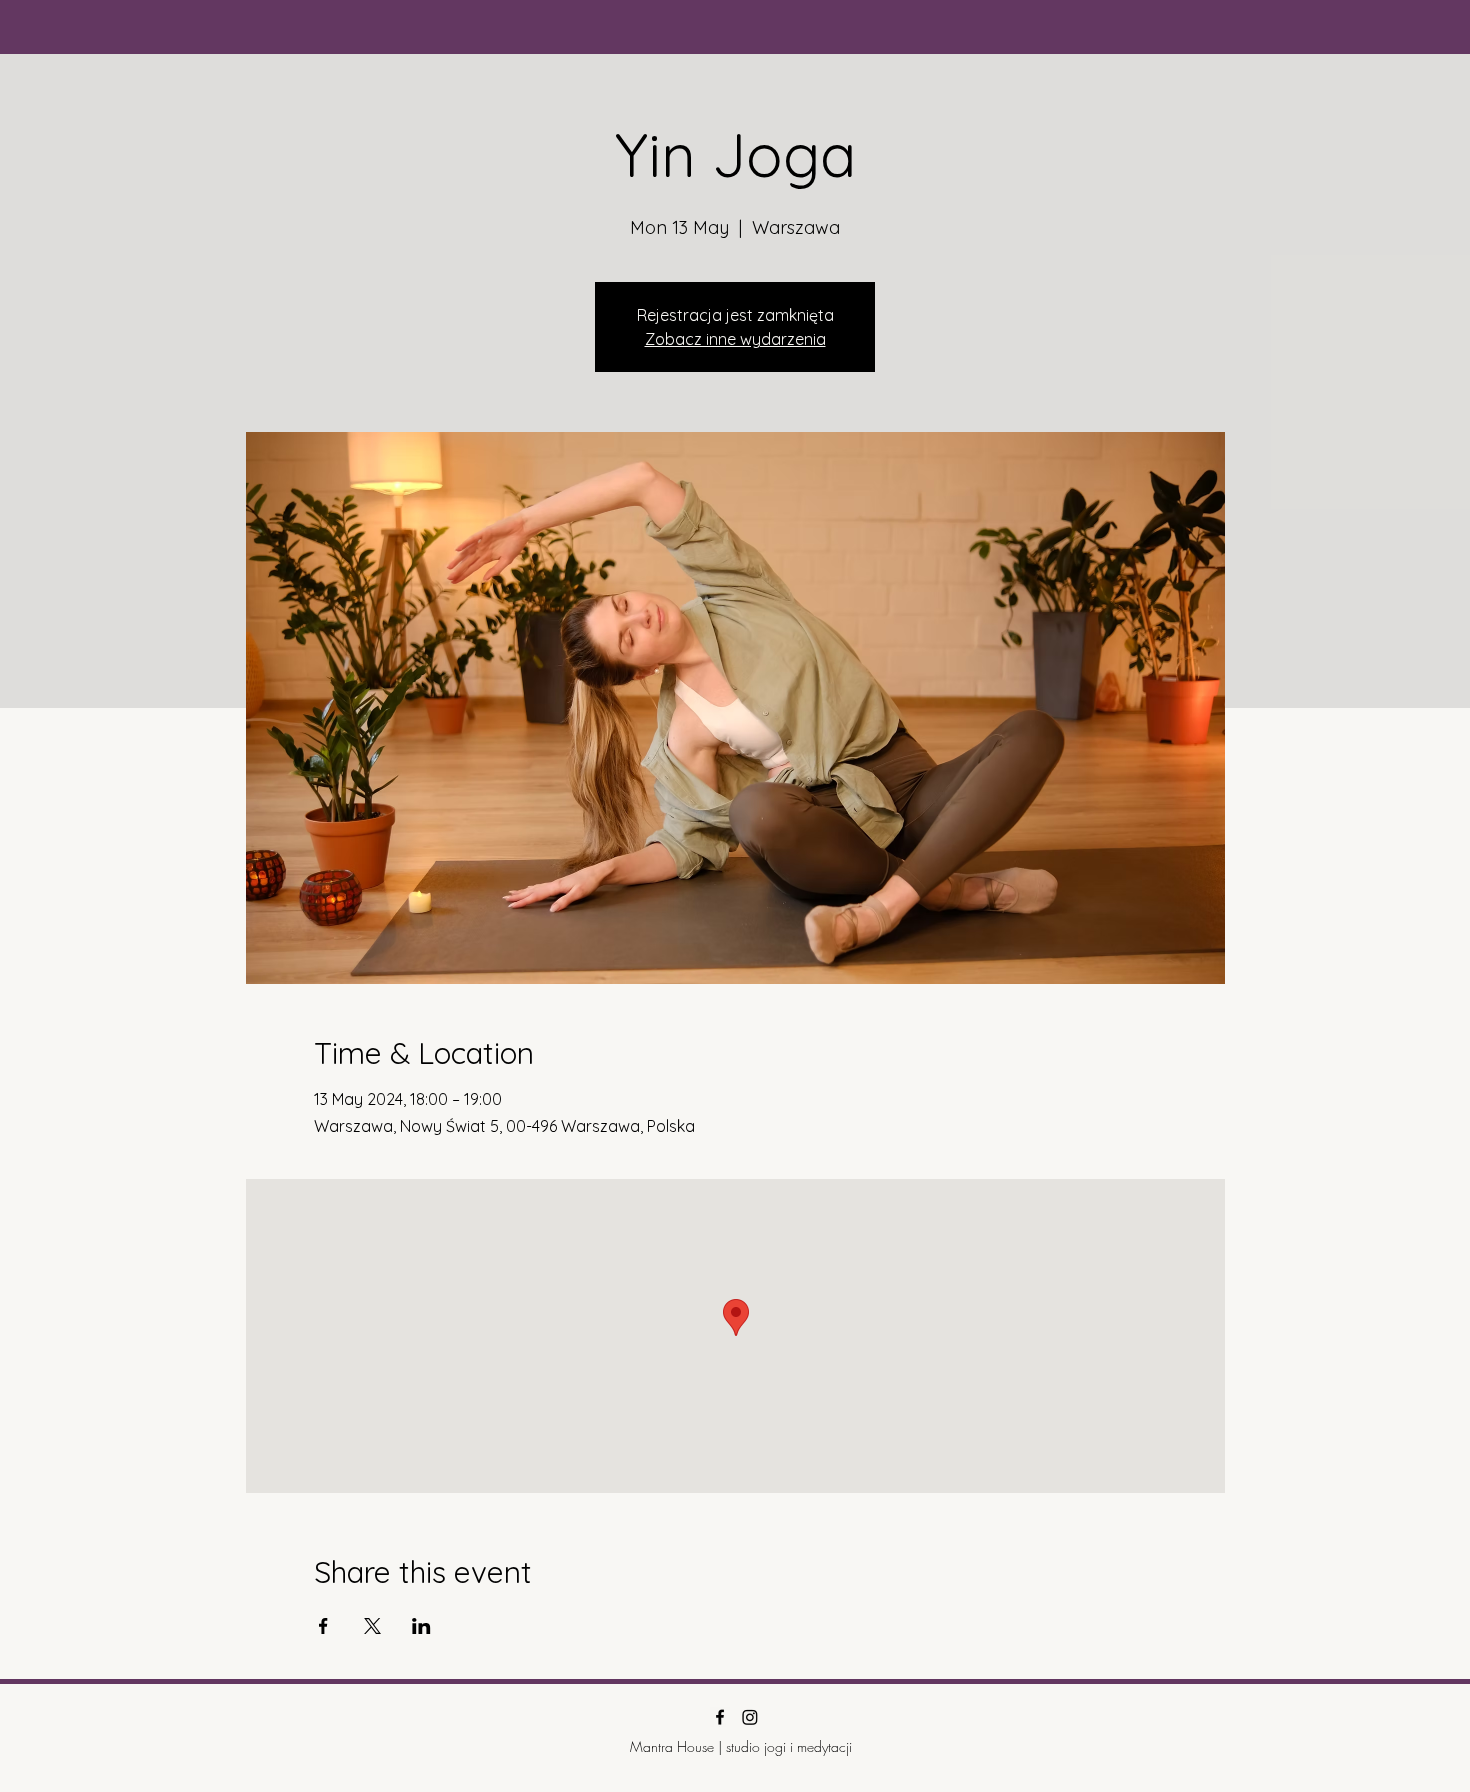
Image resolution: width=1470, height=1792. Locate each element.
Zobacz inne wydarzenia (735, 339)
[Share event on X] (372, 1626)
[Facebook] (720, 1717)
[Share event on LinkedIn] (421, 1626)
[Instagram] (750, 1717)
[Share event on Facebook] (323, 1626)
